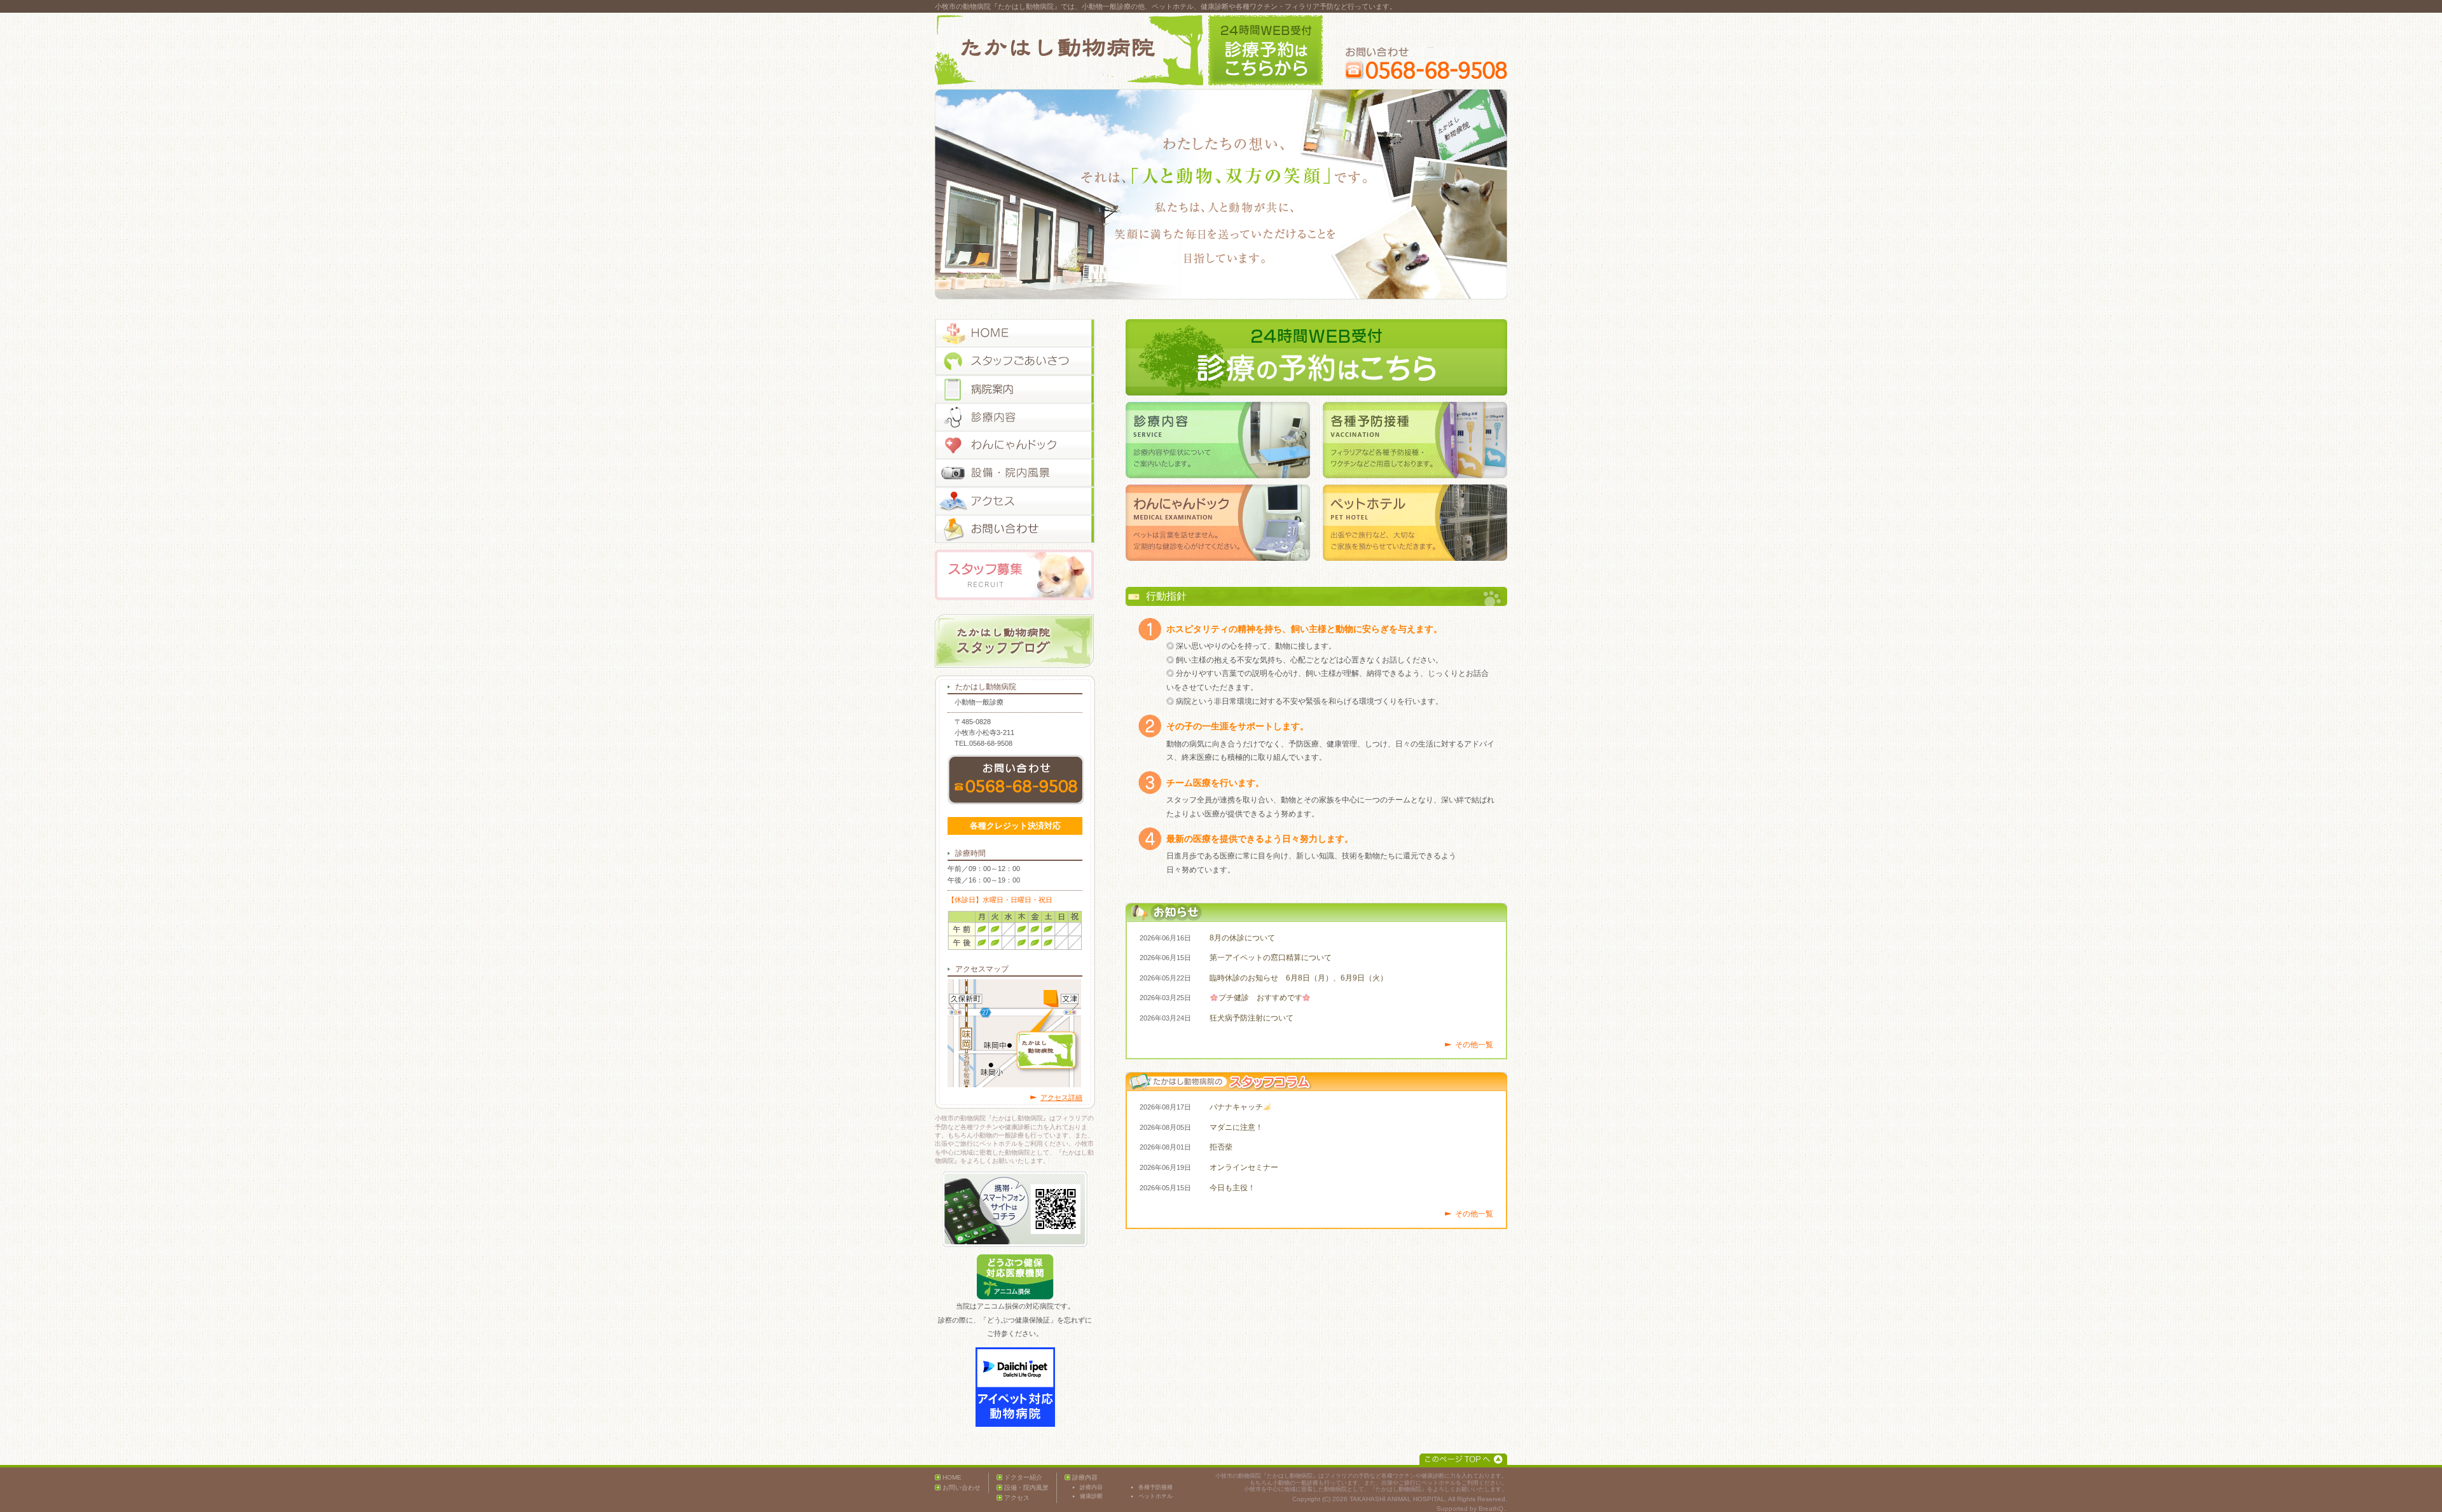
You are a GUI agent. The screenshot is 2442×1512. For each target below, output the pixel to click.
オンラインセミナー (1244, 1167)
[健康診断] (1015, 445)
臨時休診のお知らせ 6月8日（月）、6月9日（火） (1299, 978)
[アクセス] (1015, 501)
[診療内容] (1015, 417)
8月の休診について (1242, 938)
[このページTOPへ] (1463, 1459)
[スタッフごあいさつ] (1015, 361)
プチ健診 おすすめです (1260, 998)
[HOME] (1015, 333)
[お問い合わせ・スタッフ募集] (1015, 529)
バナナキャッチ (1236, 1107)
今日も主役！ (1232, 1188)
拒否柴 (1221, 1147)
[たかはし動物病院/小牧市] (1069, 50)
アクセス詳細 (1061, 1097)
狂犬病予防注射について (1252, 1018)
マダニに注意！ (1236, 1127)
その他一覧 (1474, 1045)
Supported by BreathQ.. (1472, 1509)
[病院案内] (1015, 389)
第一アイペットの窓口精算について (1271, 958)
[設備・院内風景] (1015, 473)
